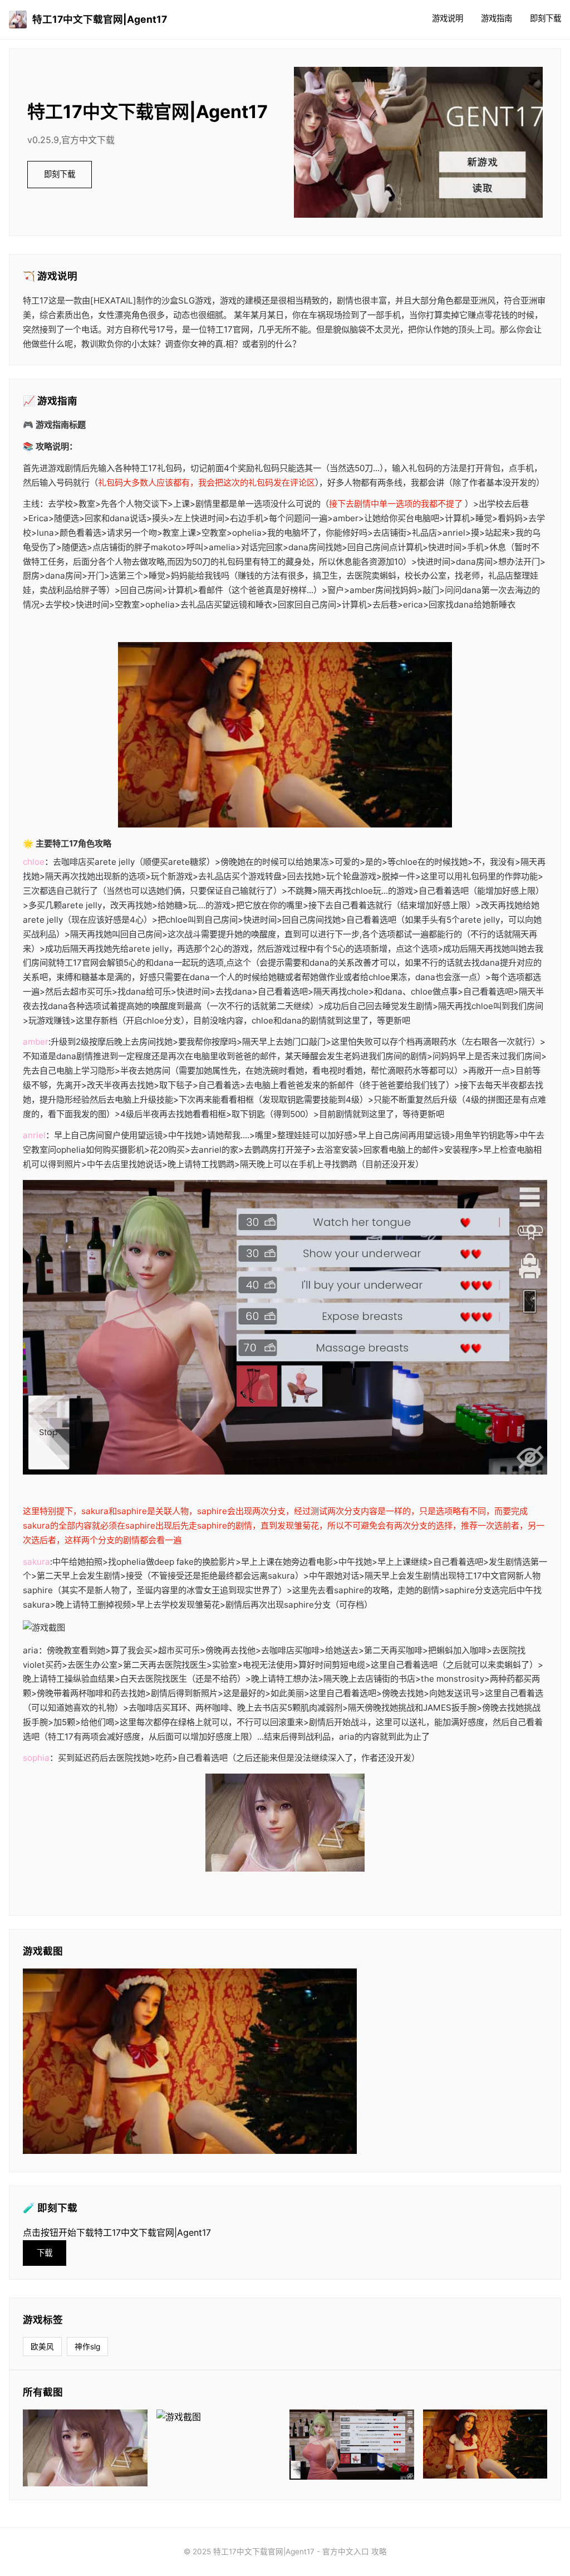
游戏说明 (448, 18)
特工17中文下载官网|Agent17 (100, 19)
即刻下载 (546, 18)
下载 (45, 2253)
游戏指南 (497, 18)
